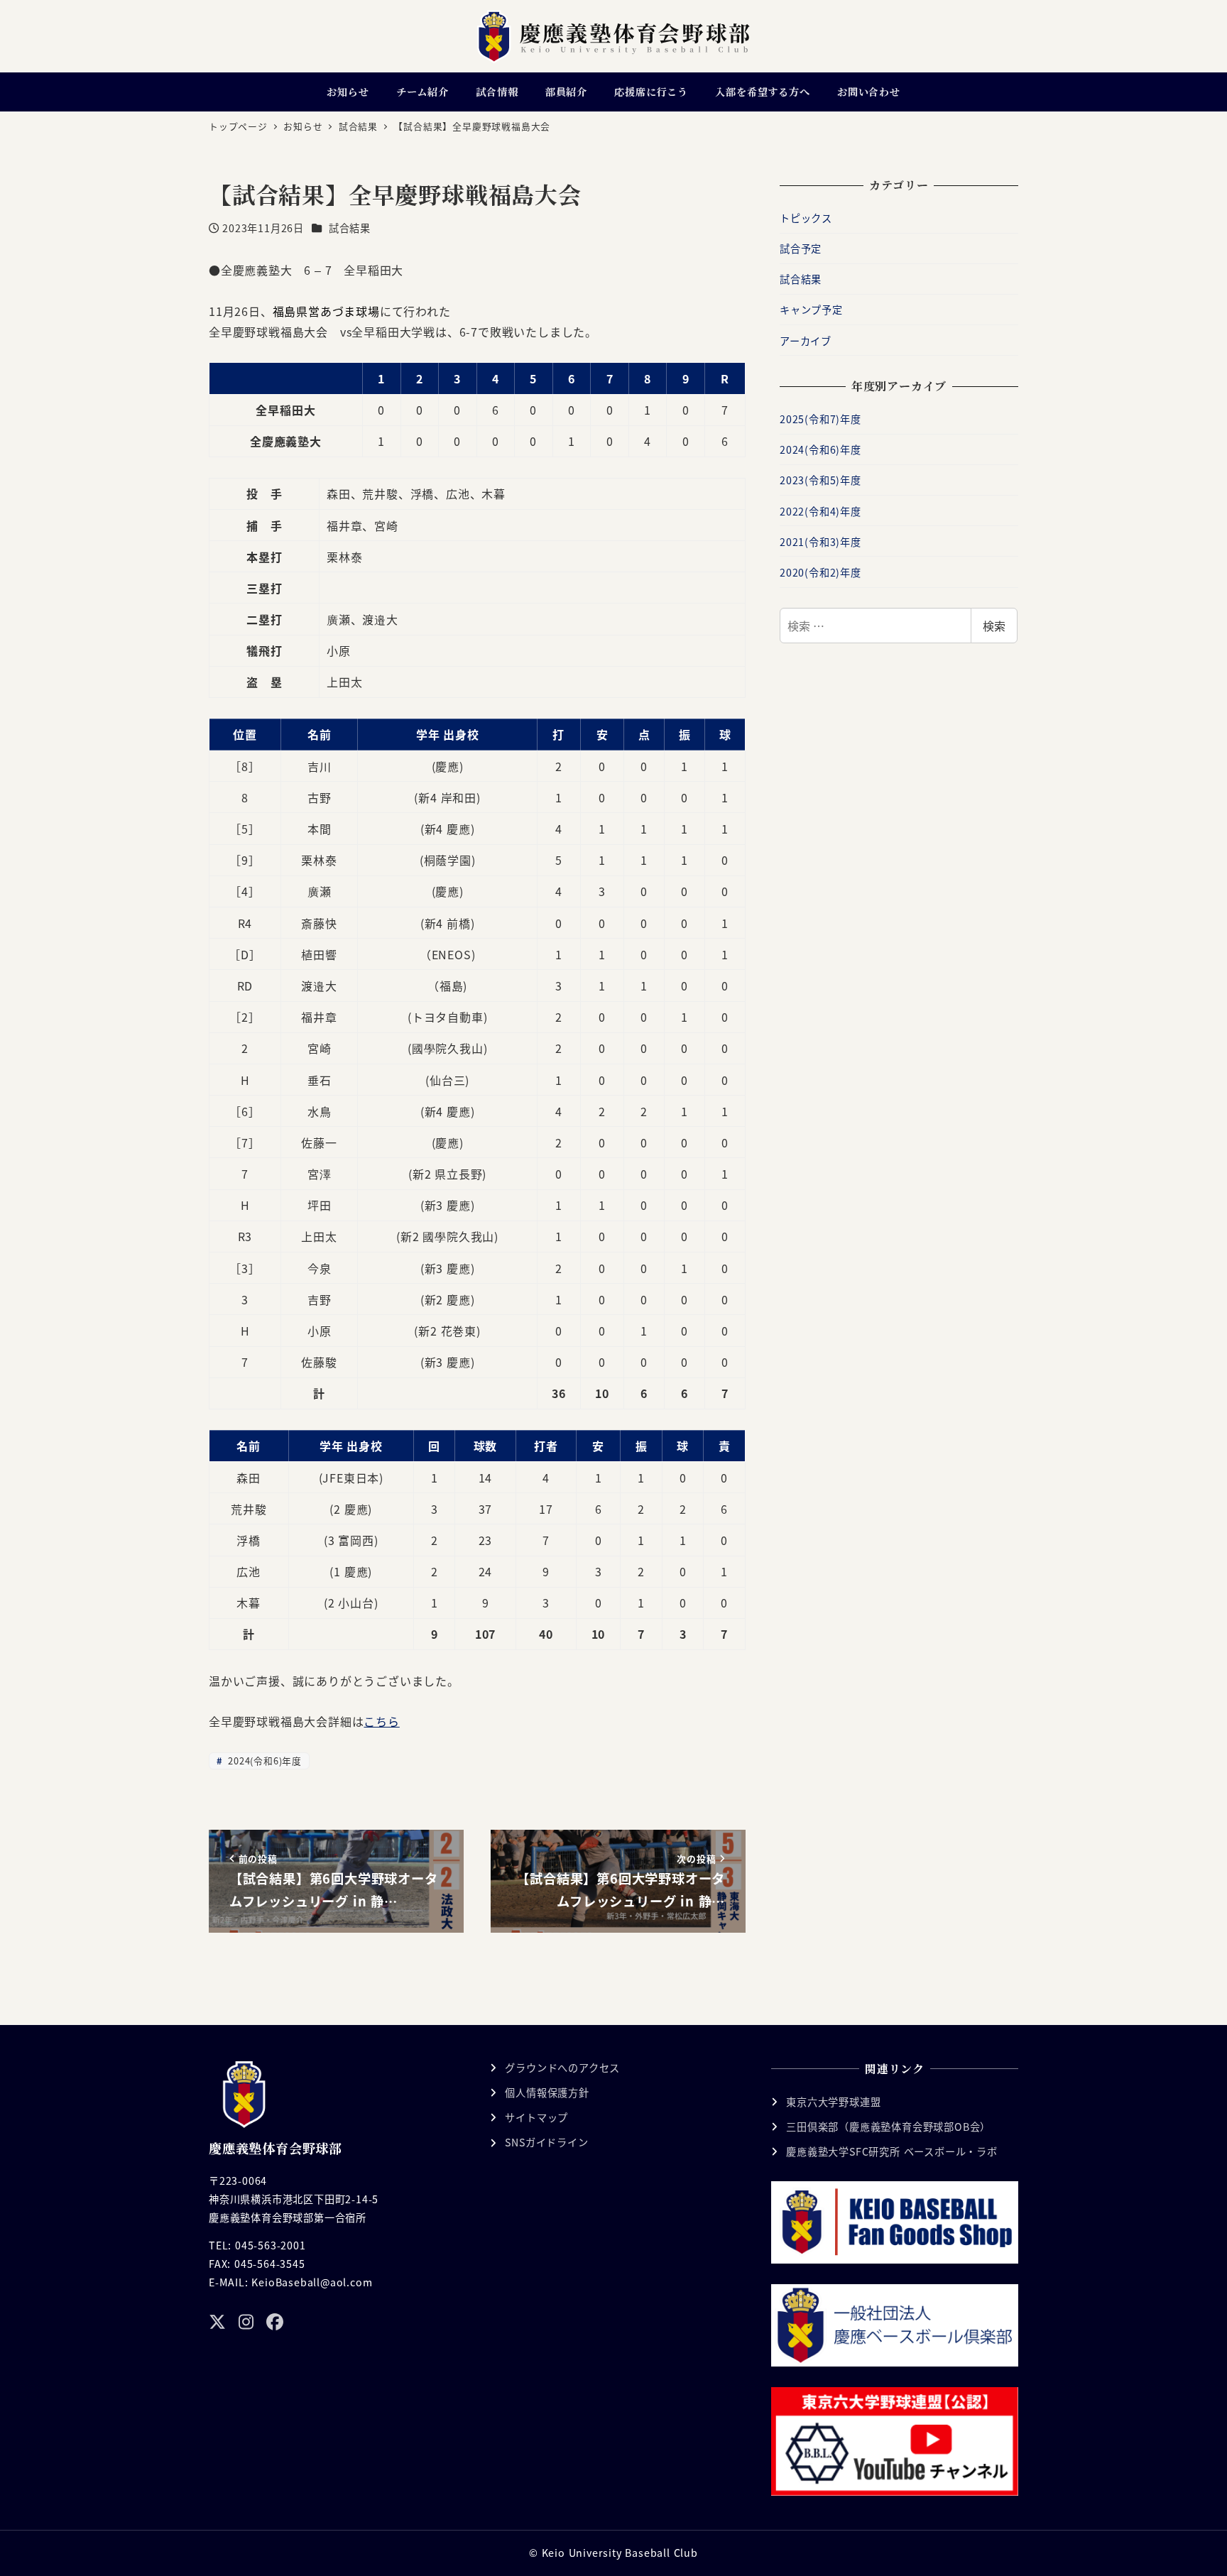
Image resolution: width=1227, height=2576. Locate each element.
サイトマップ (536, 2117)
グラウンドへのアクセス (562, 2068)
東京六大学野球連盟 (833, 2102)
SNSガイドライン (546, 2142)
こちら (381, 1721)
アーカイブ (806, 341)
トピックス (806, 218)
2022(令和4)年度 (820, 511)
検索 (994, 626)
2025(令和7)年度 (820, 419)
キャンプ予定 (811, 310)
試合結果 (350, 228)
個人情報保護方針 (547, 2092)
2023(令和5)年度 (820, 480)
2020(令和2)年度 (820, 572)
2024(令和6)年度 (263, 1761)
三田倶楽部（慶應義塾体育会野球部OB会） (888, 2127)
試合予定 (801, 249)
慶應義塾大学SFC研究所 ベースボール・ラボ (892, 2151)
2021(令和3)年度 (820, 542)
